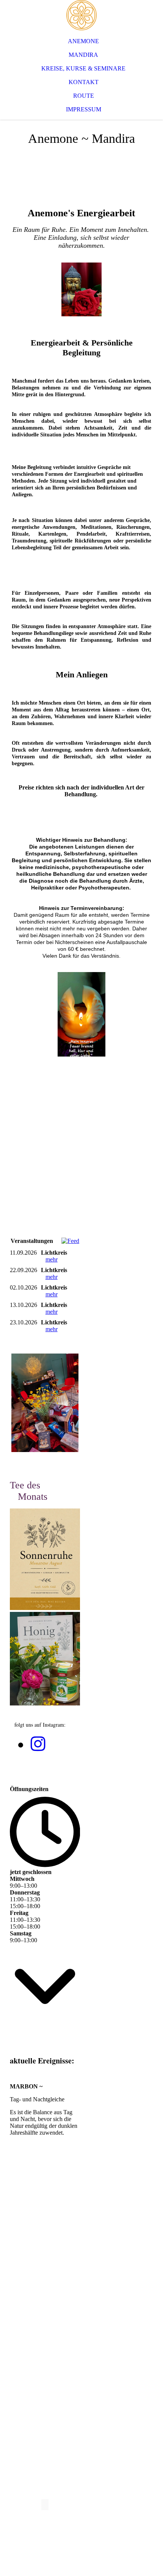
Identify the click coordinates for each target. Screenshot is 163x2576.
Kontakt (84, 82)
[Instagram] (38, 1744)
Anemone (83, 41)
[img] (81, 15)
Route (84, 96)
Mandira (83, 55)
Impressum (84, 109)
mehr (52, 1259)
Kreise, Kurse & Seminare (83, 68)
